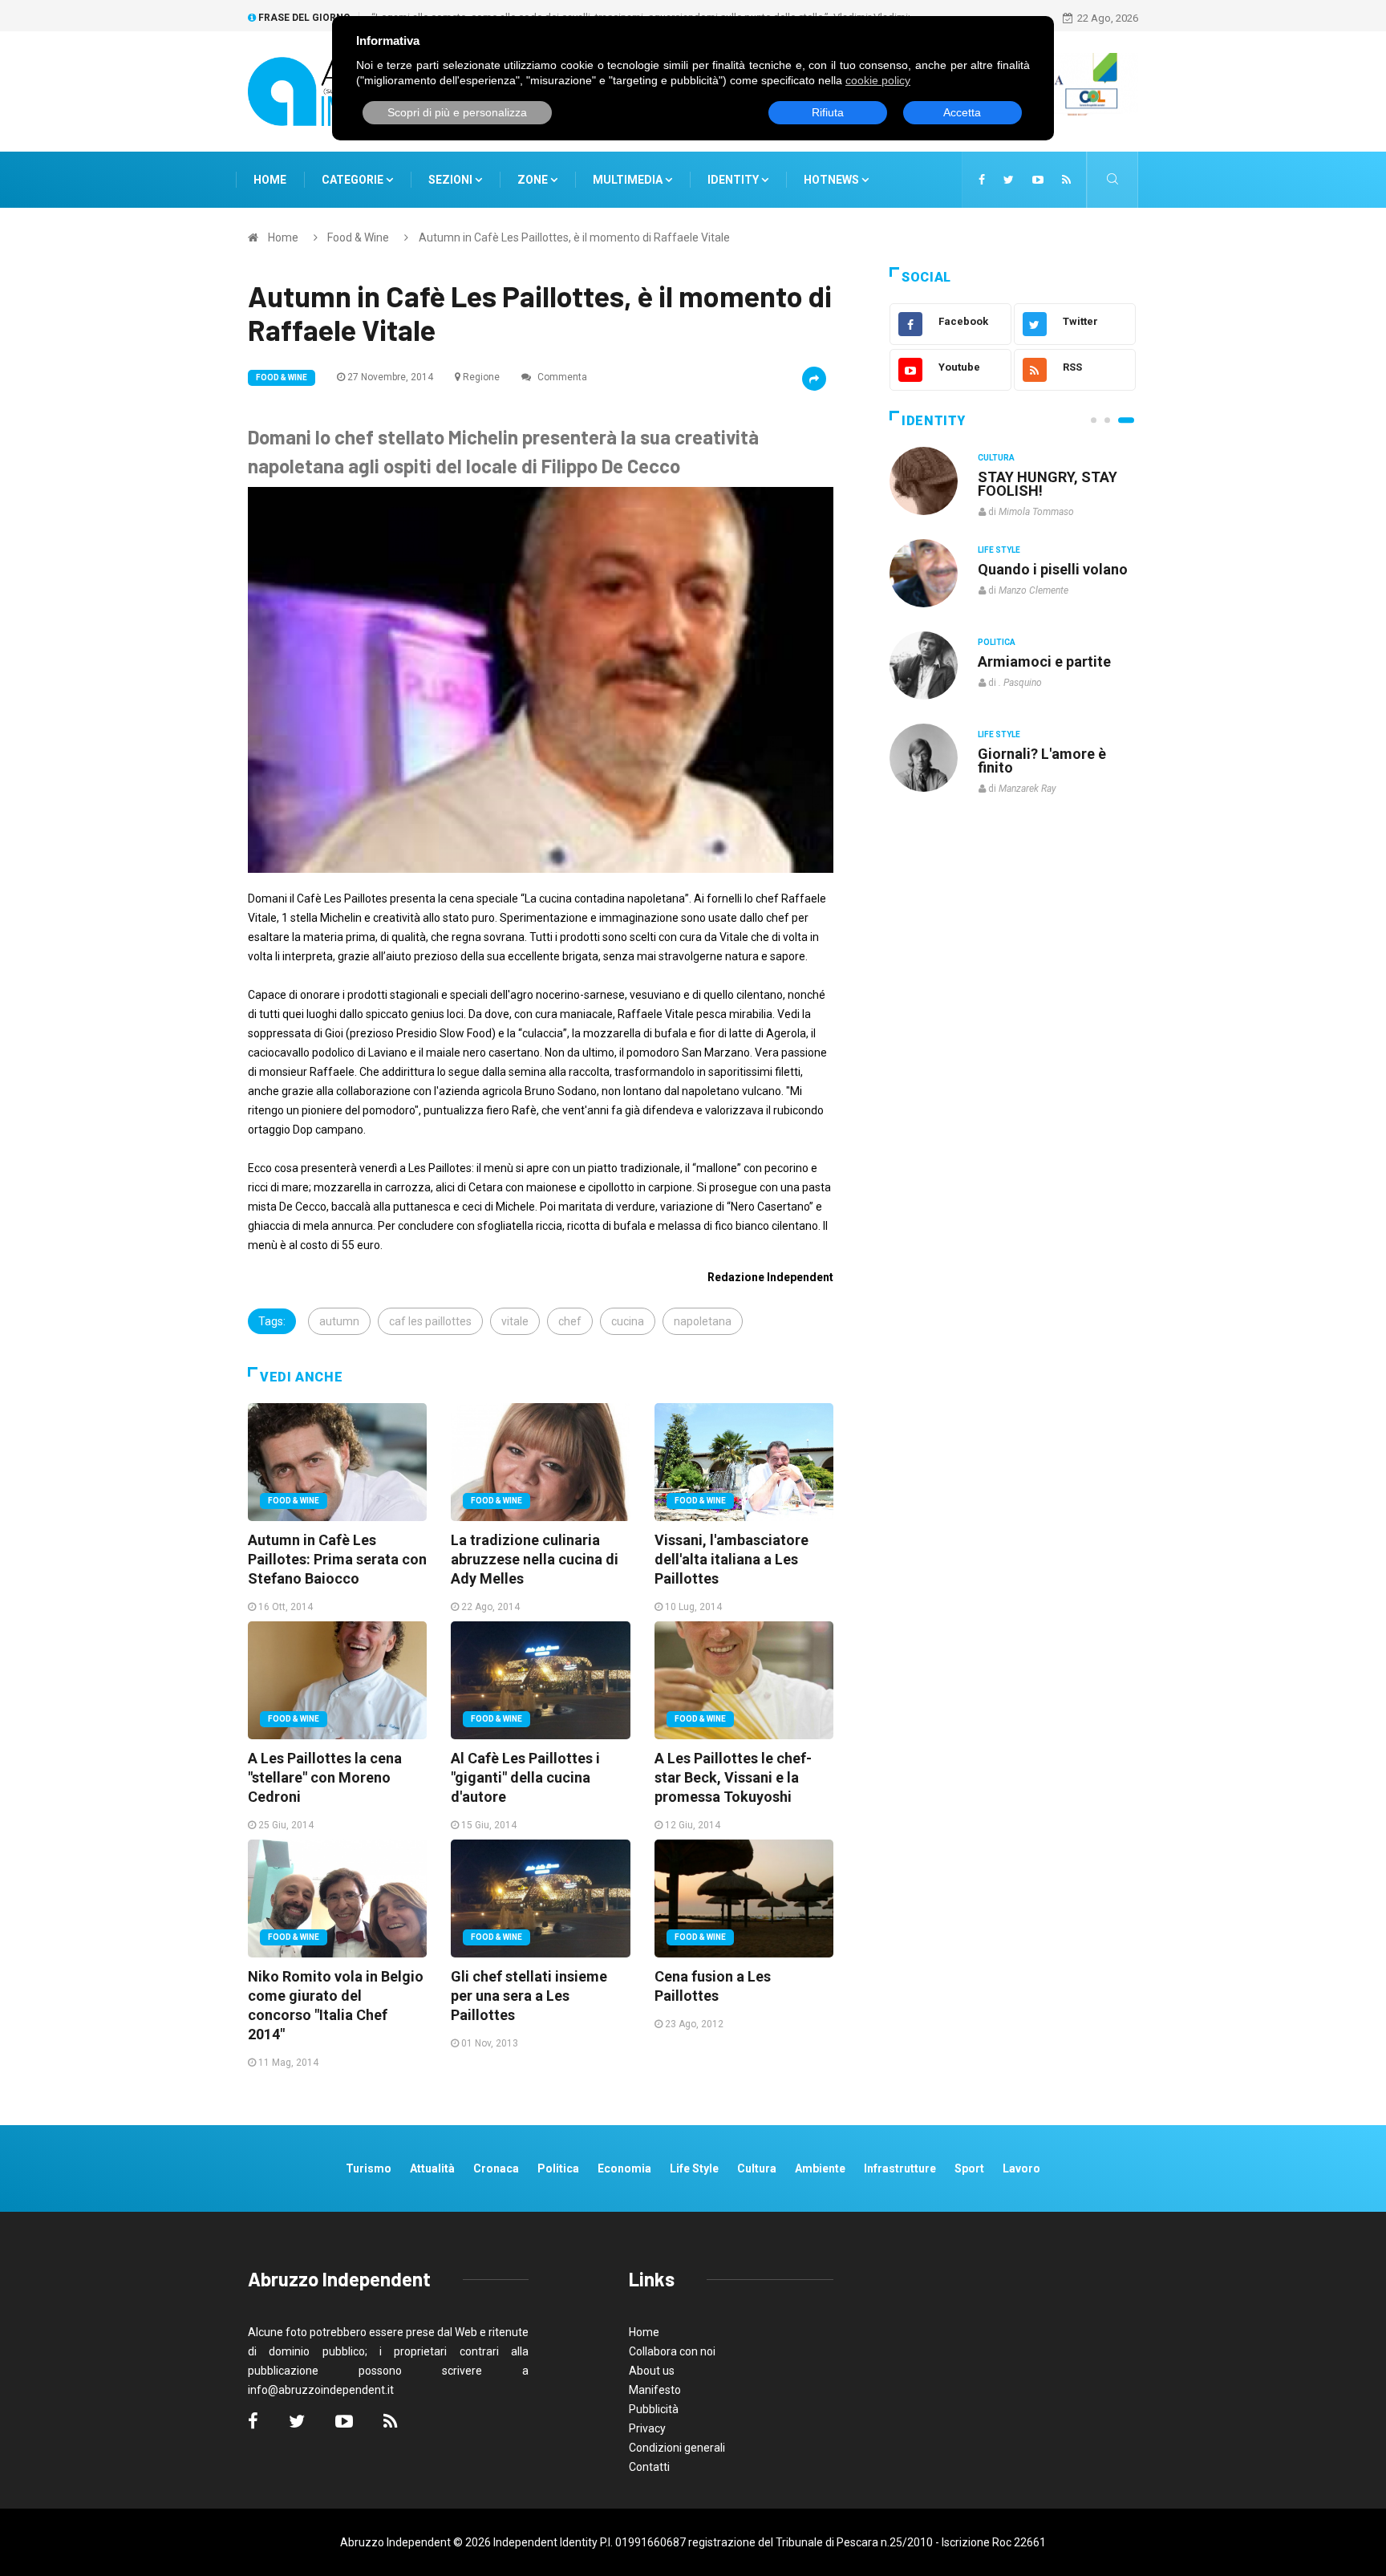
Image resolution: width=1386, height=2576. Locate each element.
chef (570, 1321)
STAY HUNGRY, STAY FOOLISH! (1048, 484)
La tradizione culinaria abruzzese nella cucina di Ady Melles (535, 1559)
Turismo (369, 2168)
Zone (534, 180)
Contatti (649, 2467)
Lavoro (1021, 2168)
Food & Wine (358, 237)
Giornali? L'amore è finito (1042, 761)
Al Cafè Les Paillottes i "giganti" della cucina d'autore (525, 1777)
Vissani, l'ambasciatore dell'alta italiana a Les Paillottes (731, 1559)
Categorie (354, 180)
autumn (339, 1321)
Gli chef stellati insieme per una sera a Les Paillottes (529, 1996)
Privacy (647, 2428)
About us (652, 2371)
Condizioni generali (677, 2448)
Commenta (561, 377)
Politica (997, 642)
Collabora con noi (672, 2351)
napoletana (703, 1321)
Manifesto (655, 2390)
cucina (628, 1321)
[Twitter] (1009, 180)
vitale (515, 1321)
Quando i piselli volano (1053, 569)
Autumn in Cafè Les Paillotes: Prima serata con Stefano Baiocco (337, 1559)
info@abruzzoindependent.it (321, 2390)
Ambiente (820, 2168)
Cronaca (496, 2168)
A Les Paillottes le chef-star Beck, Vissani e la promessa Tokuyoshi (733, 1777)
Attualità (432, 2168)
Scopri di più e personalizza (457, 112)
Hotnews (831, 180)
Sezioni (452, 180)
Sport (969, 2168)
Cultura (996, 458)
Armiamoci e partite (1044, 661)
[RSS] (1066, 180)
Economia (624, 2168)
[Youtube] (1038, 180)
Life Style (999, 550)
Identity (733, 180)
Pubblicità (654, 2409)
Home (270, 180)
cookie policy (878, 80)
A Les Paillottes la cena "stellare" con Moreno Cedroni (325, 1777)
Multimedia (629, 180)
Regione (481, 377)
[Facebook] (982, 180)
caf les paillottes (430, 1321)
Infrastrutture (900, 2168)
